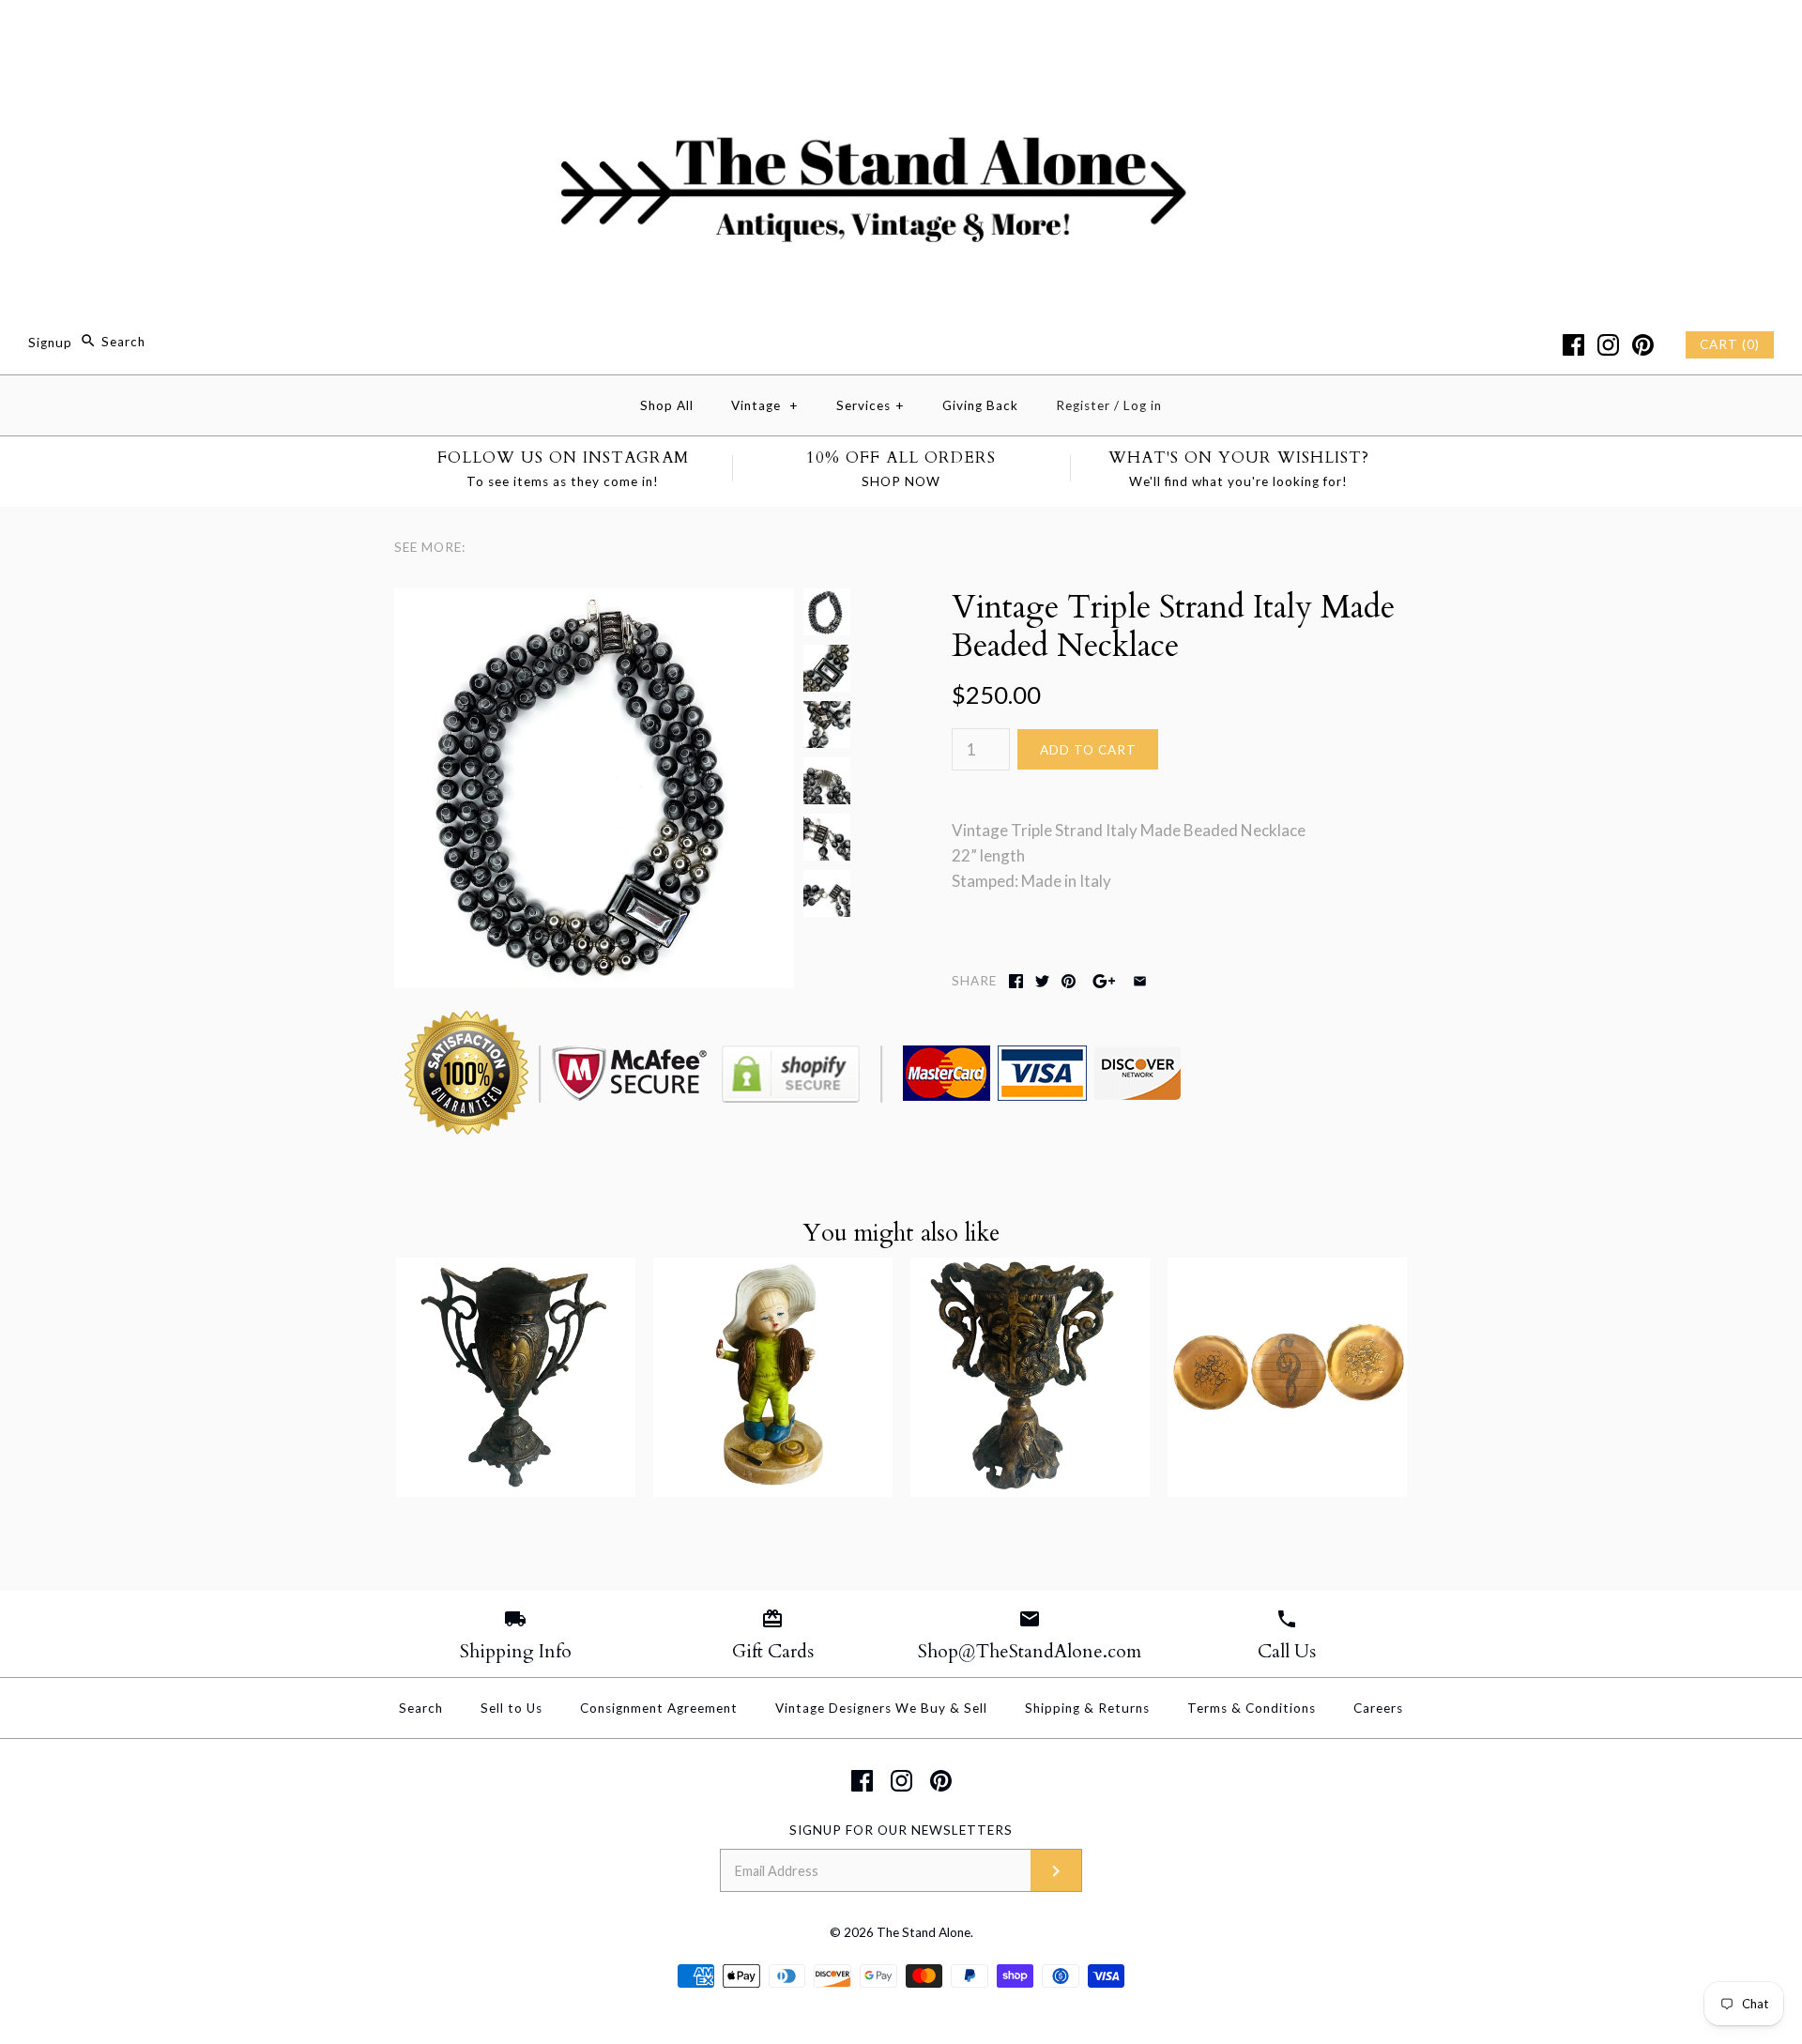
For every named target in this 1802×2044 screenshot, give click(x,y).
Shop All (667, 405)
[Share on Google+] (1104, 981)
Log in (1143, 405)
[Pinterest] (1643, 345)
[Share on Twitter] (1042, 981)
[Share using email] (1140, 981)
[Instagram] (1608, 345)
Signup (50, 342)
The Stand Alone (924, 1932)
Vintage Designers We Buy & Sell (881, 1708)
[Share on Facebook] (1016, 981)
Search (421, 1708)
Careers (1378, 1708)
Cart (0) (1730, 344)
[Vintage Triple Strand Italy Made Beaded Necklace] (594, 601)
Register (1083, 405)
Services (870, 405)
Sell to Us (512, 1708)
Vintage (765, 405)
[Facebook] (1573, 345)
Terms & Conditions (1252, 1708)
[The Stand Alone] (901, 31)
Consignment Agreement (659, 1708)
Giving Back (980, 405)
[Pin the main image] (1069, 981)
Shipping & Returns (1087, 1708)
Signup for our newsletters (901, 1830)
